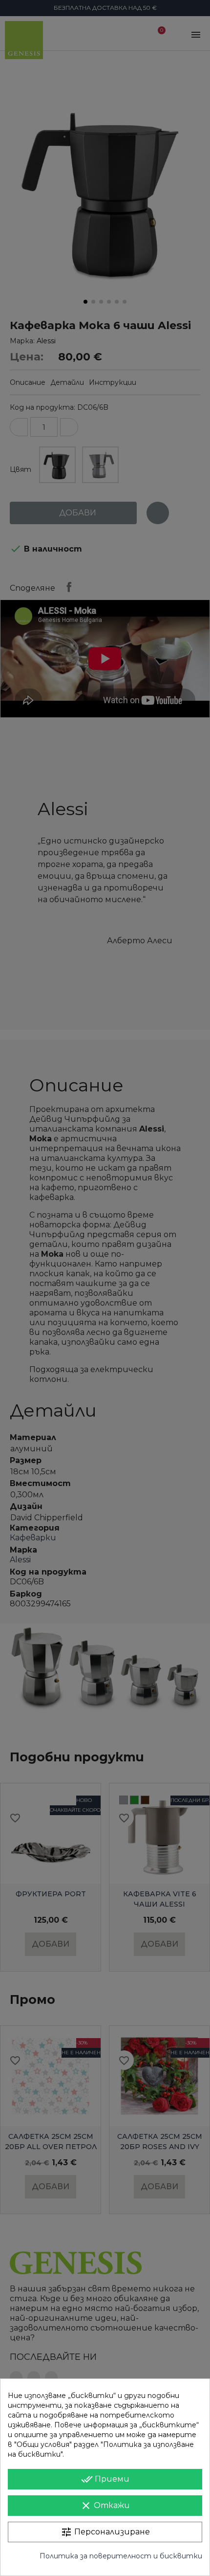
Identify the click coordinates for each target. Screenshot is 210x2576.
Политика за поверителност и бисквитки (121, 2556)
